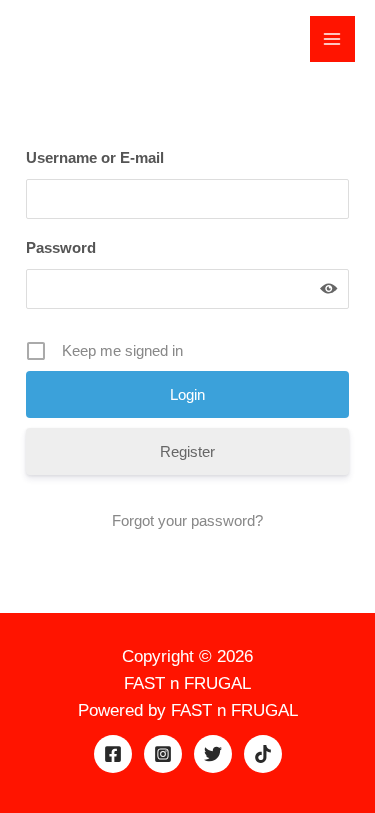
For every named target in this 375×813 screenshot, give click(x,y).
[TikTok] (263, 754)
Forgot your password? (187, 520)
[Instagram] (163, 754)
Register (187, 451)
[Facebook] (113, 754)
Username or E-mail (95, 157)
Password (61, 247)
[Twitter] (213, 754)
